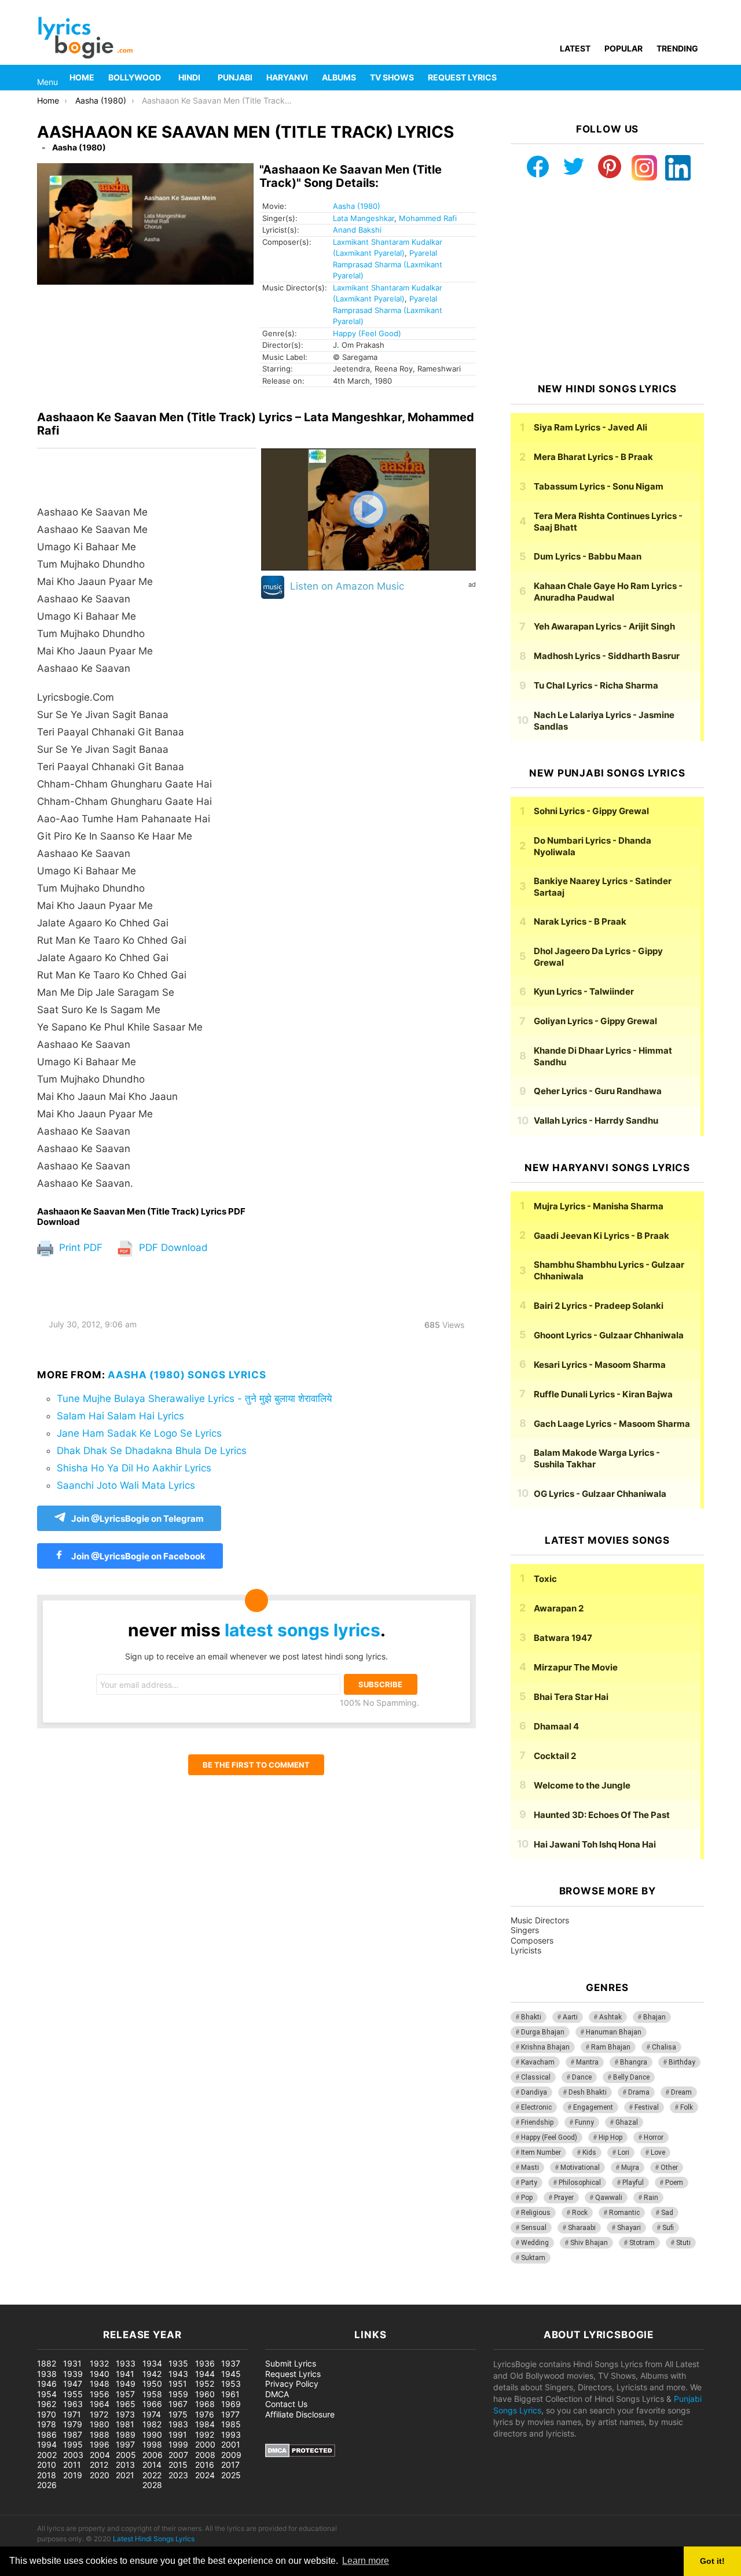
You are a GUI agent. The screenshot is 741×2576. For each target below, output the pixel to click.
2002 (47, 2455)
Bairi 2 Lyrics (599, 1306)
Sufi (668, 2228)
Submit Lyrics (291, 2363)
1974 (152, 2414)
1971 (72, 2414)
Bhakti (531, 2017)
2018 (47, 2475)
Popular (623, 48)
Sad (667, 2213)
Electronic (536, 2107)
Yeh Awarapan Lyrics (604, 626)
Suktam (533, 2258)
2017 (230, 2465)
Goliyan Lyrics (595, 1021)
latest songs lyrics (302, 1630)
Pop (527, 2198)
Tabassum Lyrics (599, 486)
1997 (125, 2444)
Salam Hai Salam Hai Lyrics (120, 1416)
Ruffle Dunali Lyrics (603, 1394)
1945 (231, 2374)
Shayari (629, 2228)
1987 (73, 2435)
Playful (633, 2183)
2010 (47, 2465)
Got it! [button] (712, 2561)
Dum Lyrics (588, 556)
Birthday (682, 2062)
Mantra (587, 2062)
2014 (152, 2465)
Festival (647, 2107)
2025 (231, 2475)
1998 (152, 2444)
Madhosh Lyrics (607, 656)
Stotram (642, 2243)
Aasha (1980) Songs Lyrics (187, 1375)
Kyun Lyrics (584, 991)
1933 (126, 2363)
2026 (47, 2485)
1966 (152, 2404)
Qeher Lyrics (598, 1091)
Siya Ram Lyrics (590, 427)
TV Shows (392, 77)
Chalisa (664, 2047)
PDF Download (172, 1247)
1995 (73, 2444)
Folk (687, 2107)
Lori (623, 2152)
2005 (126, 2455)
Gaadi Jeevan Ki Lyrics (601, 1236)
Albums (339, 77)
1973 (125, 2414)
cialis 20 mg (23, 2299)
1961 (230, 2394)
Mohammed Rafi (428, 218)
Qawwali (609, 2198)
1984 (205, 2424)
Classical (536, 2077)
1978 (47, 2424)
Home (82, 77)
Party (529, 2183)
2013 (125, 2465)
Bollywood (135, 77)
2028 (152, 2485)
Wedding (535, 2243)
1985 (231, 2424)
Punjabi (235, 77)
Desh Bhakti (588, 2092)
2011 (72, 2465)
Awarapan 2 (559, 1608)
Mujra (630, 2167)
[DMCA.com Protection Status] (300, 2454)
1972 (99, 2414)
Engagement (593, 2107)
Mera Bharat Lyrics (593, 457)
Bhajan (654, 2017)
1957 (125, 2394)
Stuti (683, 2243)
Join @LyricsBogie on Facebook (137, 1556)
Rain (651, 2198)
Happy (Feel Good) (367, 333)
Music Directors (540, 1920)
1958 (152, 2394)
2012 (99, 2465)
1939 (73, 2374)
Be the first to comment (256, 1765)
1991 (178, 2435)
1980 (100, 2424)
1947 (73, 2384)
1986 (47, 2435)
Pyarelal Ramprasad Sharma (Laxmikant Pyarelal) (388, 264)
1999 (178, 2444)
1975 (178, 2414)
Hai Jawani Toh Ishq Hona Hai (595, 1844)
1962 (47, 2404)
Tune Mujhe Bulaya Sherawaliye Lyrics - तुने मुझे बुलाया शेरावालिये (194, 1399)
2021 (125, 2475)
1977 (230, 2414)
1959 (178, 2394)
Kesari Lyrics (600, 1365)
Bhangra (634, 2062)
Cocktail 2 (555, 1756)
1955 (73, 2394)
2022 (152, 2475)
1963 (73, 2404)
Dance (582, 2077)
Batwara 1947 (563, 1638)
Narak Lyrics (580, 921)
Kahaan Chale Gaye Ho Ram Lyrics (608, 592)
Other (669, 2167)
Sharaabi (582, 2228)
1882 (47, 2363)
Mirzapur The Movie (576, 1667)
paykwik (165, 2299)
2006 (153, 2455)
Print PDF (79, 1247)
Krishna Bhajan (545, 2047)
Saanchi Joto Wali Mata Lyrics (126, 1485)
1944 (205, 2374)
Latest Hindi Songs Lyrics (154, 2539)
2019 (73, 2475)
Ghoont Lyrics (609, 1335)
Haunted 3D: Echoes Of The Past (602, 1815)
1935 (178, 2363)
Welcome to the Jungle (582, 1785)
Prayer (564, 2198)
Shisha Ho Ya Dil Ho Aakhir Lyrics (134, 1468)
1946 (47, 2384)
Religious (536, 2213)
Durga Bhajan (543, 2032)
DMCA (277, 2394)
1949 (126, 2384)
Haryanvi (287, 77)
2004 (100, 2455)
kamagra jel (206, 2299)
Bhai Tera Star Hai (571, 1697)
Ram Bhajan (611, 2047)
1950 (152, 2384)
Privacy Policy (292, 2384)
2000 (205, 2444)
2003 (73, 2455)
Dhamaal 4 (556, 1726)
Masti (530, 2167)
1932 (99, 2363)
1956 (100, 2394)
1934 (152, 2363)
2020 (100, 2475)
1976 (205, 2414)
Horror (654, 2137)
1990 (152, 2435)
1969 (231, 2404)
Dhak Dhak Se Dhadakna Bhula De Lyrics (152, 1451)
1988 (100, 2435)
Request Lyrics (462, 77)
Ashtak (610, 2017)
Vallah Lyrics (596, 1120)
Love (658, 2152)
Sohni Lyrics (591, 811)
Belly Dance (631, 2077)
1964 (100, 2404)
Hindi (189, 77)
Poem (674, 2183)
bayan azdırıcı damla (108, 2299)
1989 (126, 2435)
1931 (72, 2363)
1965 (126, 2404)
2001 (231, 2444)
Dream (681, 2092)
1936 (205, 2363)
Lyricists (526, 1950)
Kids (589, 2152)
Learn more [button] (366, 2561)
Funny (584, 2122)
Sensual (534, 2228)
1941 (125, 2374)
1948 (100, 2384)
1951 (178, 2384)
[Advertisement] (607, 282)
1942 (152, 2374)
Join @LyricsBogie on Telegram (137, 1519)
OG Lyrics (600, 1494)
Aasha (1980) (357, 206)
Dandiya (534, 2092)
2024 (205, 2475)
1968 (205, 2404)
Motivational (580, 2167)
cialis (57, 2299)
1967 (178, 2404)
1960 (205, 2394)
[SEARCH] (697, 78)
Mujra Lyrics (599, 1206)
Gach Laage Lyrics (612, 1424)
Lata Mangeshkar (364, 218)
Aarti (570, 2017)
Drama (639, 2092)
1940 (100, 2374)
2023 (178, 2475)
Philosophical (580, 2183)
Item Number (541, 2152)
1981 (125, 2424)
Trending (677, 48)
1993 (231, 2435)
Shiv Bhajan (589, 2243)
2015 (178, 2465)
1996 (100, 2444)
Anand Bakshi (357, 230)
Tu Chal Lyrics (596, 685)
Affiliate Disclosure (300, 2414)
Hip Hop (610, 2137)
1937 (231, 2363)
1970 (47, 2414)
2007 (178, 2455)
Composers (532, 1940)
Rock (580, 2213)
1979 (73, 2424)
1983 (178, 2424)
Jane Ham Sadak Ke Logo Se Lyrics (139, 1433)
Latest (575, 48)
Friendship (537, 2122)
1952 (205, 2384)
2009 (231, 2455)
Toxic (545, 1579)
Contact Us (286, 2404)
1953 (231, 2384)
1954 (47, 2394)
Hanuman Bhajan (614, 2032)
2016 (205, 2465)
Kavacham (538, 2062)
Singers (525, 1930)
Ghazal (627, 2122)
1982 (152, 2424)
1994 (47, 2444)
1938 (47, 2374)
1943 (178, 2374)
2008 (205, 2455)
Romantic (624, 2213)
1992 (205, 2435)
